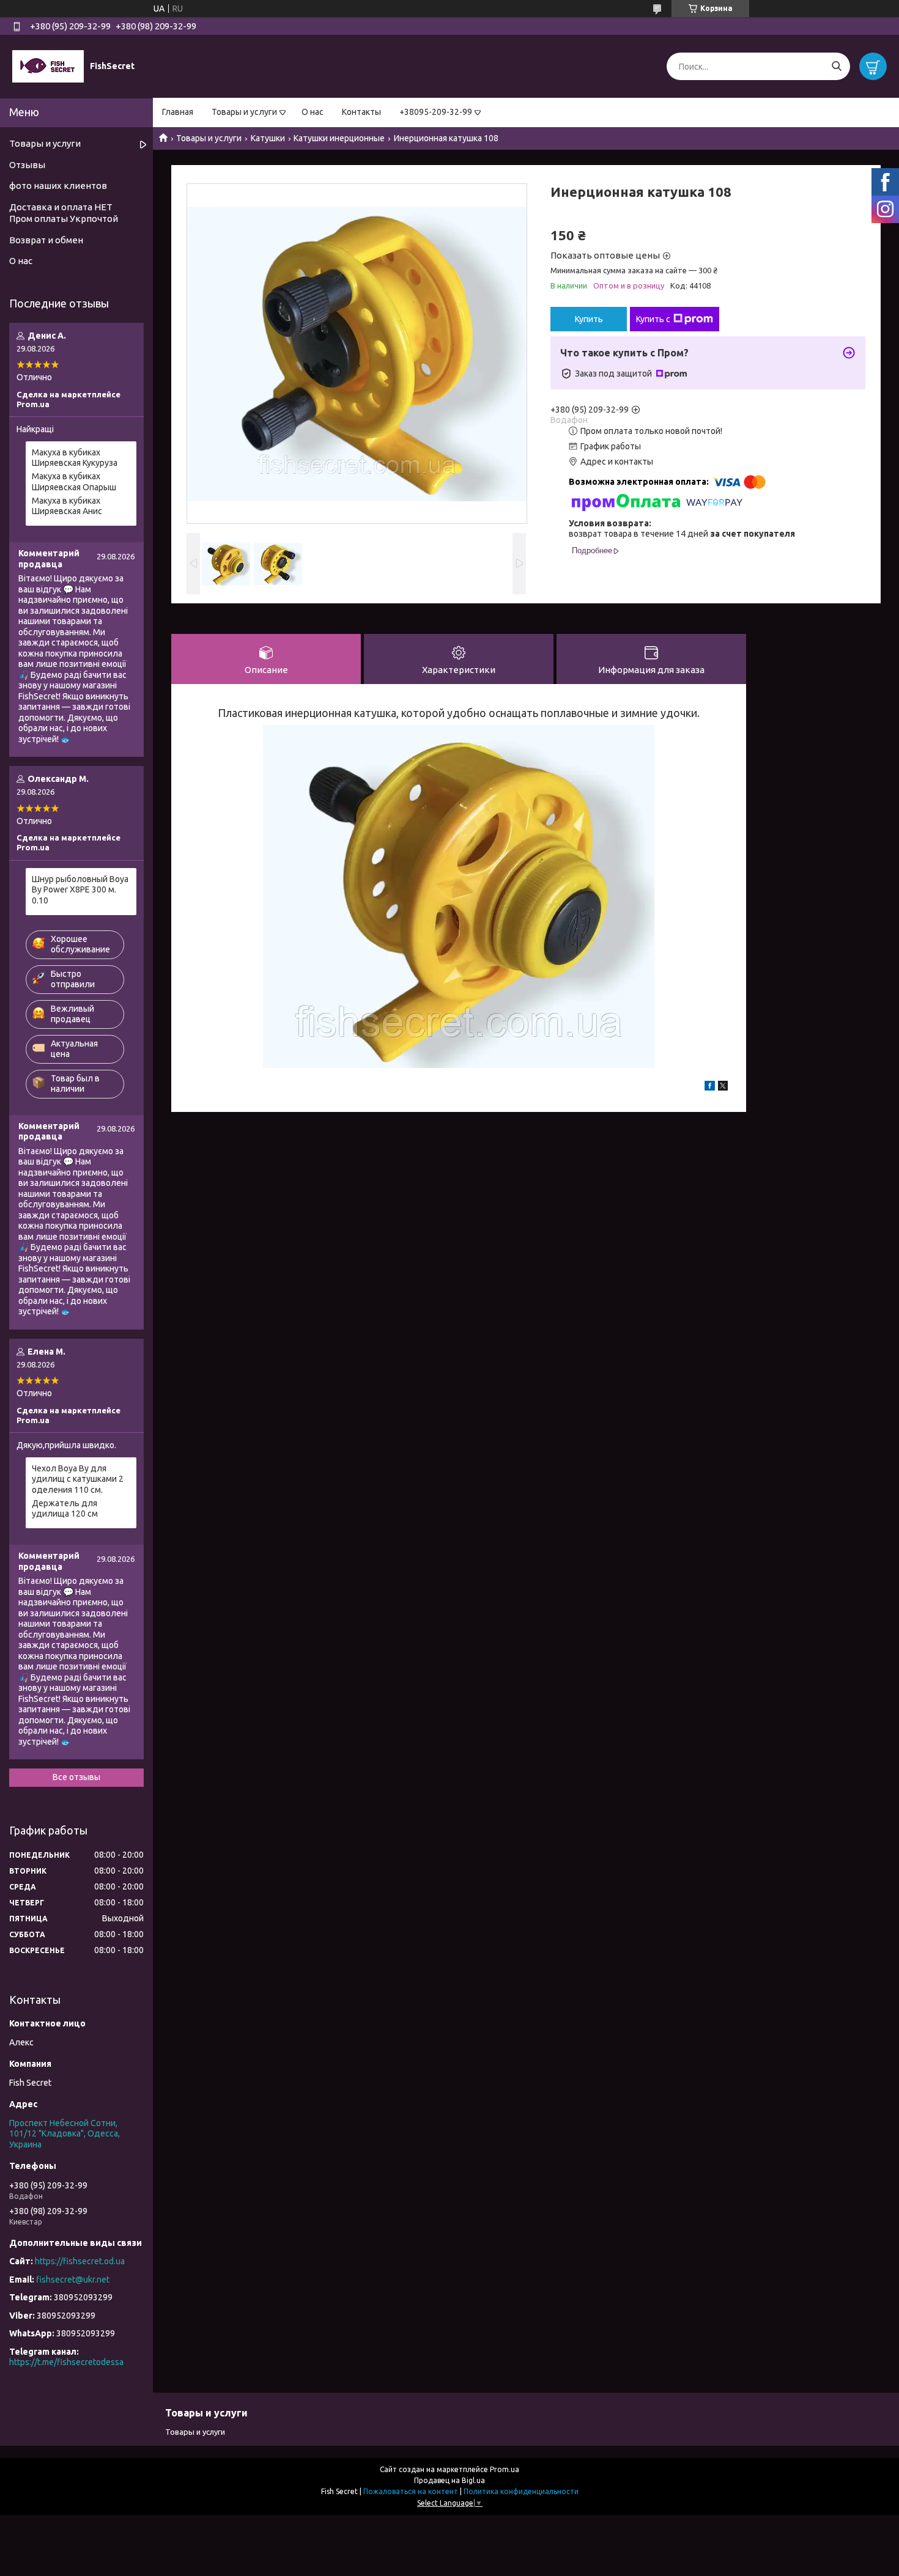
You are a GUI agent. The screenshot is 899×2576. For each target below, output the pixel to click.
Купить (589, 319)
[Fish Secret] (48, 66)
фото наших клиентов (58, 186)
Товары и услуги (244, 112)
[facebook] (710, 1087)
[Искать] (836, 66)
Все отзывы (76, 1777)
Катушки (268, 138)
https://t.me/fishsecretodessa (66, 2362)
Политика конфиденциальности (521, 2491)
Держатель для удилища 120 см (65, 1509)
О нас (313, 112)
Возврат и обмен (46, 240)
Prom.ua (505, 2469)
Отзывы (27, 165)
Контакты (361, 112)
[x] (723, 1087)
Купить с (653, 319)
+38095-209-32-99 (436, 112)
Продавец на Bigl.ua (449, 2480)
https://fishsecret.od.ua (80, 2261)
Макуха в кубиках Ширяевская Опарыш (74, 482)
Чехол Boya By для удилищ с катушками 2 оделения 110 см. (78, 1479)
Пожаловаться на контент (411, 2491)
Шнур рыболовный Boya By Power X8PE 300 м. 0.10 (80, 890)
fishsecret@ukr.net (73, 2280)
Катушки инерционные (339, 138)
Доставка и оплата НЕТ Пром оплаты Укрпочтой (64, 213)
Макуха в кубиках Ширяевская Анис (67, 506)
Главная (178, 112)
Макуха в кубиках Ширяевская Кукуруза (75, 458)
